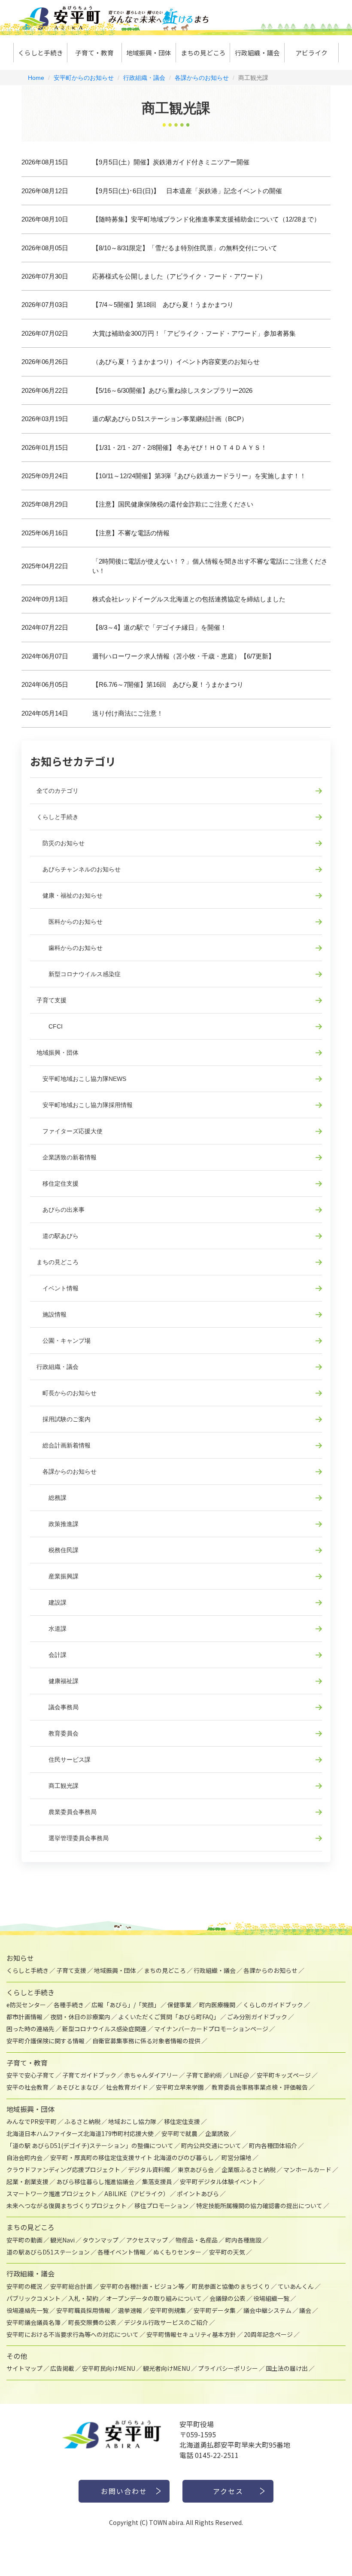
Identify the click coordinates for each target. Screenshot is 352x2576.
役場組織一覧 (271, 2298)
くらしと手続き (41, 53)
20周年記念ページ (268, 2334)
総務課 (52, 1498)
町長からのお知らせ (67, 1393)
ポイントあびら (198, 2194)
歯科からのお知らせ (70, 948)
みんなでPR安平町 (32, 2121)
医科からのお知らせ (70, 922)
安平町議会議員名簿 (33, 2322)
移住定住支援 (58, 1183)
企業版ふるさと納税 (249, 2169)
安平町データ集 (215, 2310)
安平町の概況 (24, 2286)
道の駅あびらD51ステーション (48, 2252)
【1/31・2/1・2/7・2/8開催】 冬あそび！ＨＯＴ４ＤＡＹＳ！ (180, 448)
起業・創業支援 (27, 2182)
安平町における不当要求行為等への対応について (73, 2334)
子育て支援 (52, 1000)
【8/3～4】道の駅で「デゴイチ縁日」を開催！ (159, 627)
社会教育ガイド (127, 2087)
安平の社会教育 (27, 2087)
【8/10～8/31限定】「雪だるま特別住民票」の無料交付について (185, 248)
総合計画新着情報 (64, 1445)
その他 (17, 2356)
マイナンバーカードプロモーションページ (211, 2029)
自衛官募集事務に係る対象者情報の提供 (146, 2041)
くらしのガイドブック (273, 2005)
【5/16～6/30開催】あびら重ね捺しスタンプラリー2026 (172, 390)
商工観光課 (58, 1786)
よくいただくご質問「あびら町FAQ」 (169, 2017)
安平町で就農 (179, 2133)
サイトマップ (24, 2368)
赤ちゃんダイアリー (151, 2075)
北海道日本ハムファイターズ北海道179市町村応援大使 (80, 2133)
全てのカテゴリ (58, 791)
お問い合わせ (124, 2491)
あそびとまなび (77, 2087)
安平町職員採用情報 (83, 2310)
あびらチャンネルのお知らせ (79, 869)
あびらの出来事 (61, 1210)
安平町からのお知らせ (84, 78)
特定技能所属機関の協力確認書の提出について (259, 2206)
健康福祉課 (58, 1681)
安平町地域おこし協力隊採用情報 (85, 1105)
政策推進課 (58, 1524)
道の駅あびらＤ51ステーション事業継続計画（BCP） (170, 419)
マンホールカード (307, 2169)
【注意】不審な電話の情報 (131, 533)
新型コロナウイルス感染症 (79, 974)
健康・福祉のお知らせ (70, 895)
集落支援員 (157, 2182)
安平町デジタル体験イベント (219, 2182)
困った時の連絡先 (30, 2029)
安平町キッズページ (284, 2075)
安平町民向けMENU (109, 2368)
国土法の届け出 (287, 2368)
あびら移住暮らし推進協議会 (95, 2182)
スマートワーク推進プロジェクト (52, 2194)
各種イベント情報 (121, 2252)
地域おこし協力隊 (132, 2121)
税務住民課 (58, 1550)
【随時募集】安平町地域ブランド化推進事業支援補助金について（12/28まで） (206, 219)
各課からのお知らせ (202, 78)
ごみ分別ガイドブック (257, 2017)
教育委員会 (58, 1733)
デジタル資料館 (149, 2169)
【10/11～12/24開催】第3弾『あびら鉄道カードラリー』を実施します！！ (199, 476)
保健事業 (179, 2005)
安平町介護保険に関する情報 (46, 2041)
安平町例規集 (168, 2310)
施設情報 (52, 1314)
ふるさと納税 (82, 2121)
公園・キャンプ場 (64, 1341)
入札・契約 (83, 2298)
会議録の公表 (228, 2298)
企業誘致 (217, 2133)
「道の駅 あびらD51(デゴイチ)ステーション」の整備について (90, 2145)
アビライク (311, 53)
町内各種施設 (243, 2240)
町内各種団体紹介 (273, 2145)
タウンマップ (100, 2240)
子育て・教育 (94, 53)
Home (36, 78)
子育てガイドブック (89, 2075)
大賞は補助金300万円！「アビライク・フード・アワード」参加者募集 (194, 333)
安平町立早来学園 (180, 2087)
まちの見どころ (203, 53)
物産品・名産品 (197, 2240)
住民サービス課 (64, 1760)
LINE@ (239, 2075)
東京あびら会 (196, 2169)
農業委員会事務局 (67, 1812)
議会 (305, 2310)
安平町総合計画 (71, 2286)
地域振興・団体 (149, 53)
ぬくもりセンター (177, 2252)
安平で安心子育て (30, 2075)
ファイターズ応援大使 (70, 1131)
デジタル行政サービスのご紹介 (166, 2322)
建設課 (52, 1602)
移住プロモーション (161, 2206)
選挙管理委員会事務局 (73, 1838)
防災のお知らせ (61, 843)
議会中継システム (267, 2310)
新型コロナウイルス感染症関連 (104, 2029)
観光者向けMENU (167, 2368)
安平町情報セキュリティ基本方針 (191, 2334)
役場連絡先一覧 (27, 2310)
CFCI (50, 1026)
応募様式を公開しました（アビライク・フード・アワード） (179, 276)
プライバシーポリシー (228, 2368)
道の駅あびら (58, 1236)
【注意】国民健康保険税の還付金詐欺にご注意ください (173, 504)
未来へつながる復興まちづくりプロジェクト (67, 2206)
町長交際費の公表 (92, 2322)
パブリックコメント (33, 2298)
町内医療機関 (217, 2005)
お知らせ (20, 1958)
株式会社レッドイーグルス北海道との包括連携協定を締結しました (189, 599)
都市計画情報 (24, 2017)
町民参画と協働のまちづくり (231, 2286)
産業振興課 (58, 1576)
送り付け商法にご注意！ (128, 713)
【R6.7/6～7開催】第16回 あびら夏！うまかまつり (168, 684)
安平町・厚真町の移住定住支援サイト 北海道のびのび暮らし (132, 2157)
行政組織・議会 (257, 53)
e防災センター (26, 2005)
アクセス (228, 2491)
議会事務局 (58, 1707)
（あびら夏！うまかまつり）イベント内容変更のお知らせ (176, 362)
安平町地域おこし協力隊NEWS (81, 1079)
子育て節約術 (204, 2075)
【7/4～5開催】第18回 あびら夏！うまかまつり (163, 305)
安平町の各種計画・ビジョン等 (142, 2286)
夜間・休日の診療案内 (80, 2017)
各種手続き (69, 2005)
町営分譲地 (237, 2157)
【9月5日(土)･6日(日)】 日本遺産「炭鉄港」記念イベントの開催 (187, 191)
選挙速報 (130, 2310)
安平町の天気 (227, 2252)
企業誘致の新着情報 (67, 1157)
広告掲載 (62, 2368)
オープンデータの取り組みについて (154, 2298)
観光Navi (62, 2240)
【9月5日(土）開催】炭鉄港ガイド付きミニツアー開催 (171, 162)
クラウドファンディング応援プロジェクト (63, 2169)
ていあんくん (296, 2286)
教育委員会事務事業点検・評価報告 (260, 2087)
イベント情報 (58, 1288)
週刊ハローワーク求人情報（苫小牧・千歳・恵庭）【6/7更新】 (184, 656)
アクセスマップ (147, 2240)
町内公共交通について (211, 2145)
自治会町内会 (24, 2157)
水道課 (52, 1629)
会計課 (52, 1655)
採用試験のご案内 (64, 1419)
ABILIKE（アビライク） (137, 2194)
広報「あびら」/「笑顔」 (126, 2005)
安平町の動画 (24, 2240)
